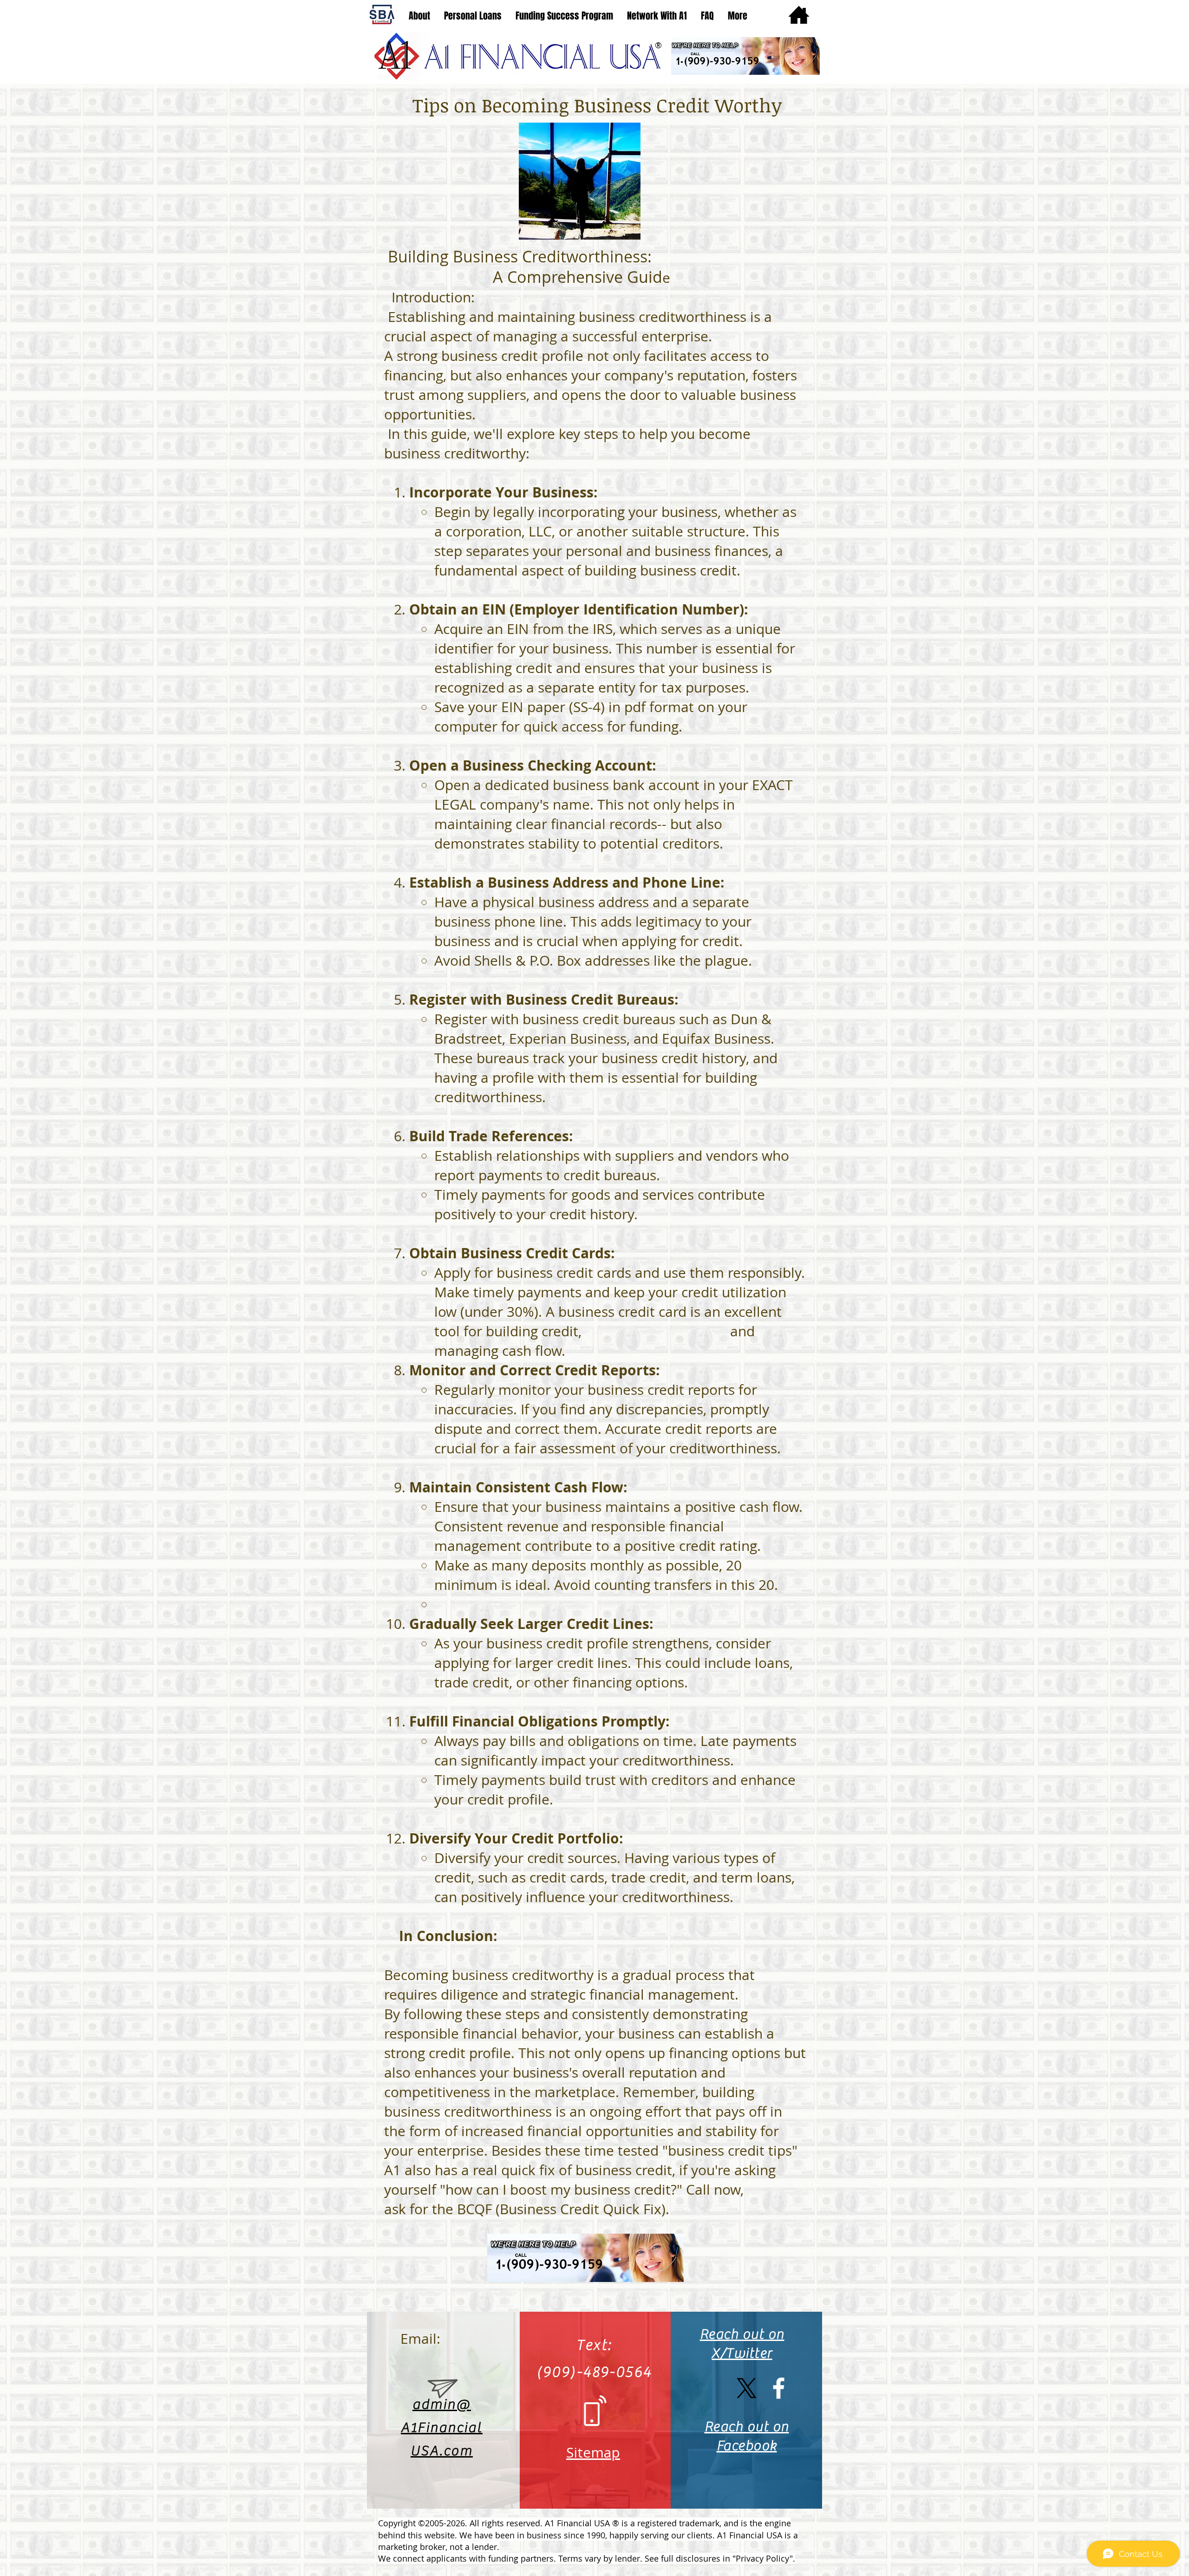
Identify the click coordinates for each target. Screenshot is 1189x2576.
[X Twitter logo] (747, 2388)
